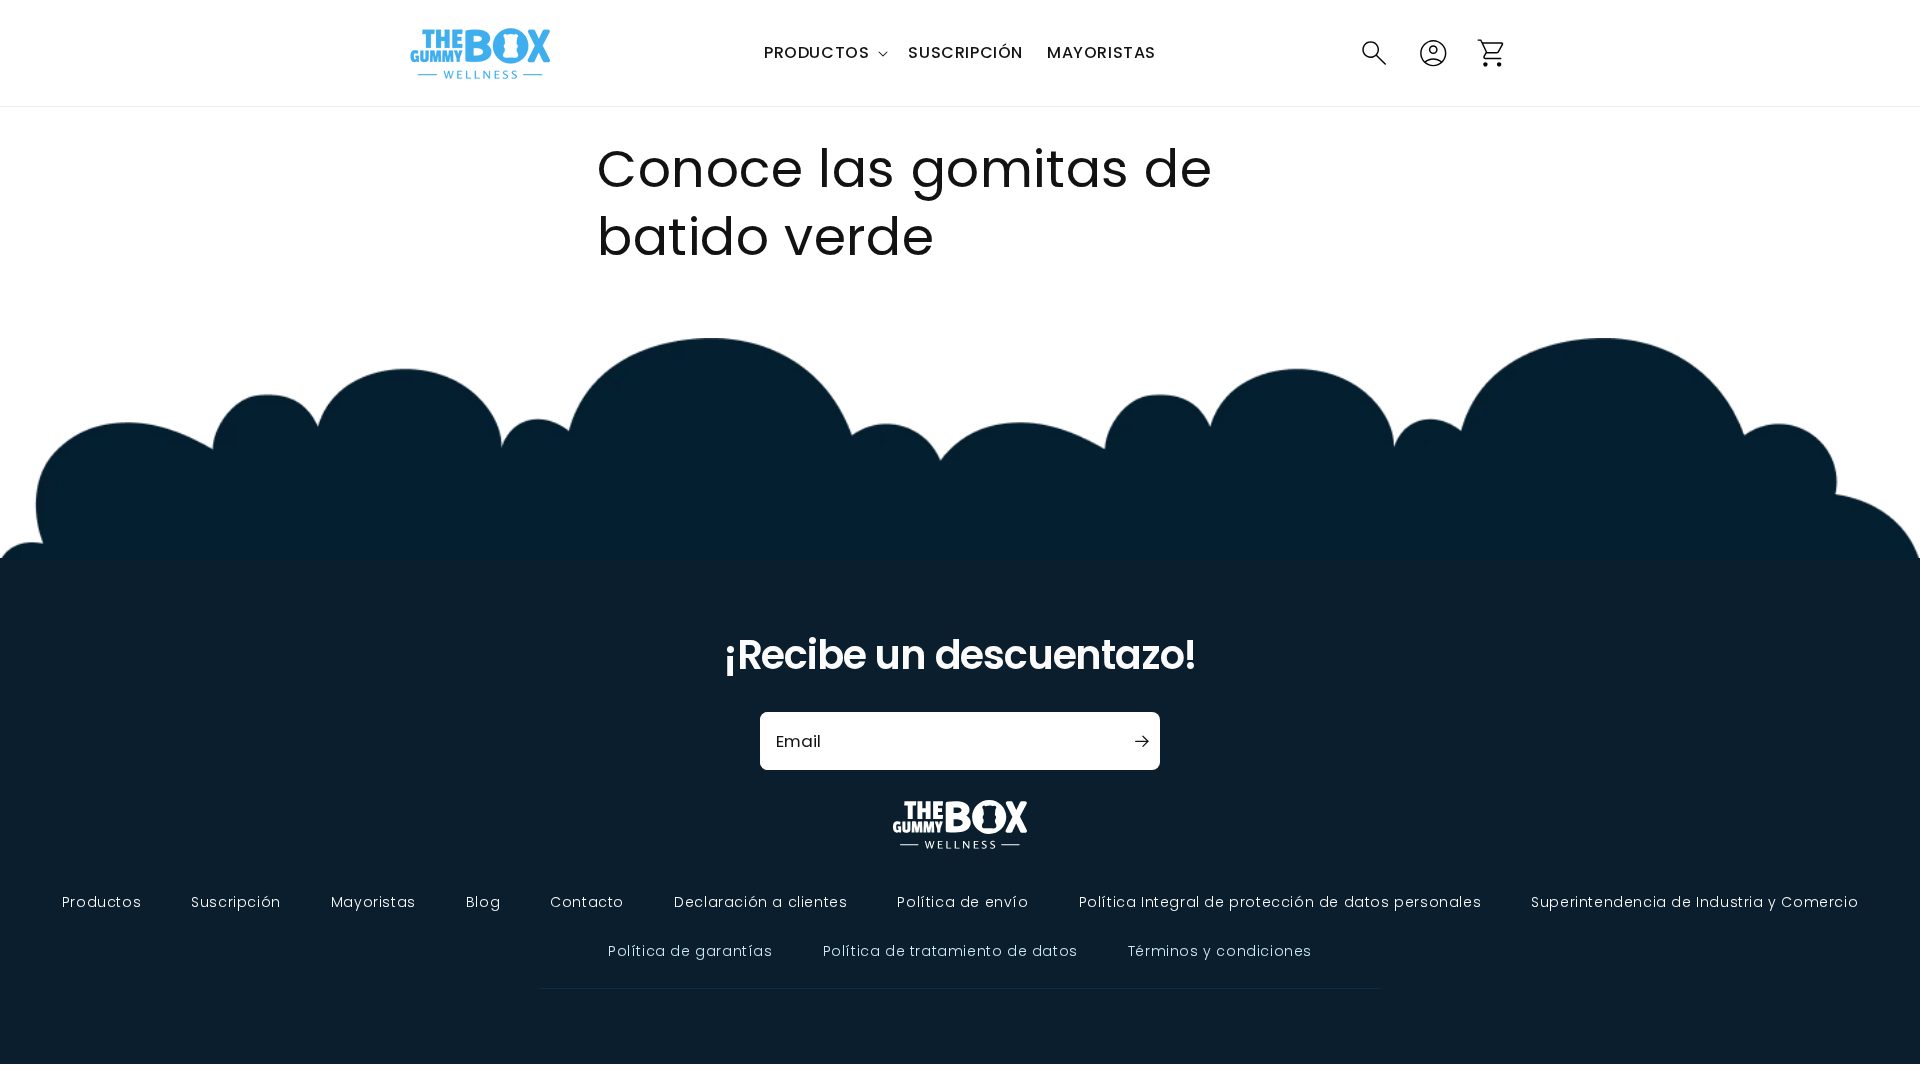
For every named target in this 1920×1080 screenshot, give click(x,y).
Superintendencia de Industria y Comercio (1694, 902)
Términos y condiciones (1220, 951)
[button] (824, 53)
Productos (101, 902)
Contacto (587, 902)
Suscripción (236, 902)
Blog (483, 902)
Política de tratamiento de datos (950, 951)
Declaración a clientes (760, 902)
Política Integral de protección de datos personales (1280, 902)
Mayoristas (373, 902)
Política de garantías (690, 951)
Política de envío (962, 902)
